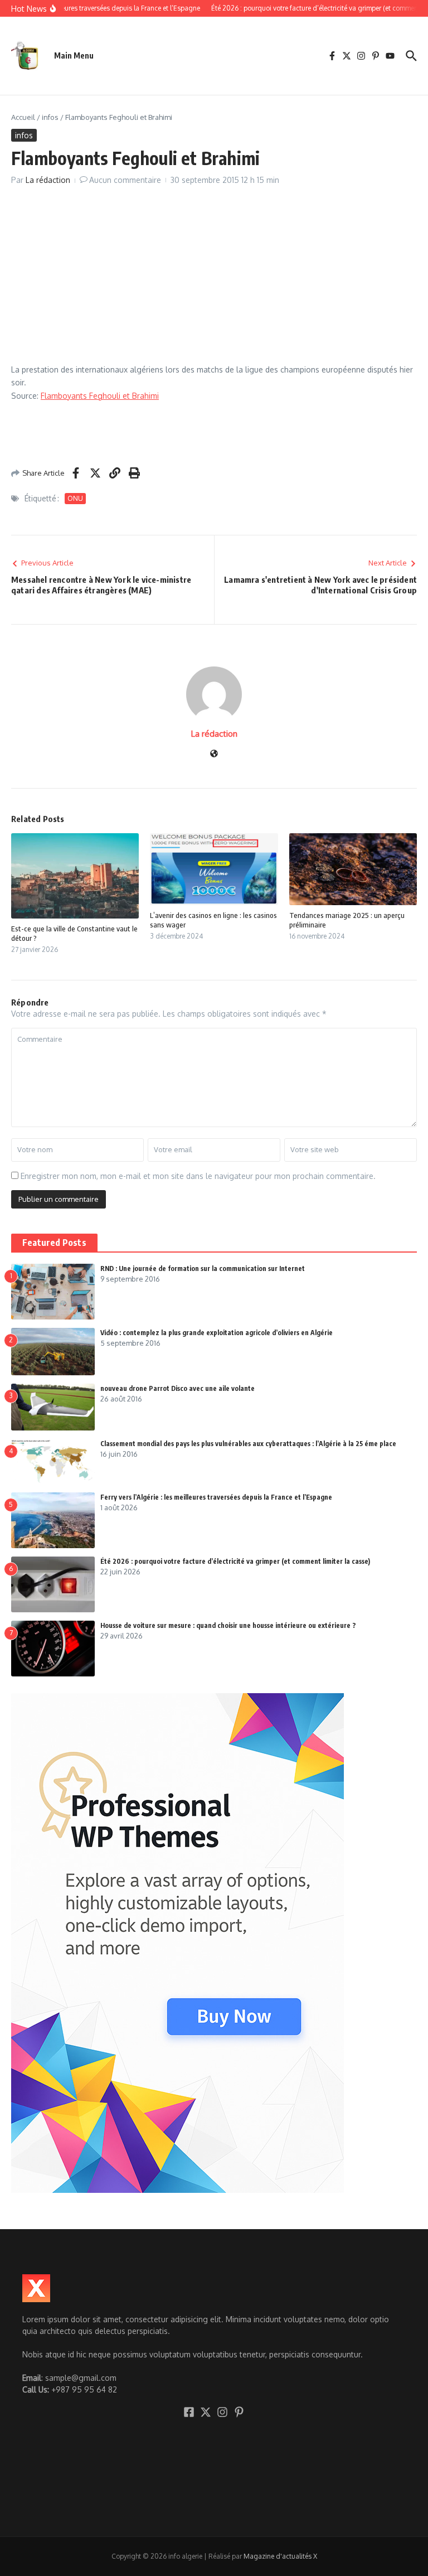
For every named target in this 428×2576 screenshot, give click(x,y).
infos (50, 117)
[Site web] (214, 754)
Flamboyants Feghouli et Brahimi (100, 396)
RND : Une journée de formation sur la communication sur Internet (203, 1268)
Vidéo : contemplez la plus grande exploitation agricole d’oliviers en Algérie (217, 1333)
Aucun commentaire (125, 180)
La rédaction (48, 180)
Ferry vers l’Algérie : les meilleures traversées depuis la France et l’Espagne (216, 1497)
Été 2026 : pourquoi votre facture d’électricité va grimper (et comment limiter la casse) (235, 1561)
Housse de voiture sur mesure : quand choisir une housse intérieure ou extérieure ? (228, 1625)
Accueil (23, 117)
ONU (75, 498)
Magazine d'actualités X (280, 2556)
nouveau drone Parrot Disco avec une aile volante (177, 1388)
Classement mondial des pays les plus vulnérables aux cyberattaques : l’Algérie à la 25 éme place (248, 1444)
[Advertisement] (214, 281)
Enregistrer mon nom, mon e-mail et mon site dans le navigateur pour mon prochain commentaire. (198, 1176)
